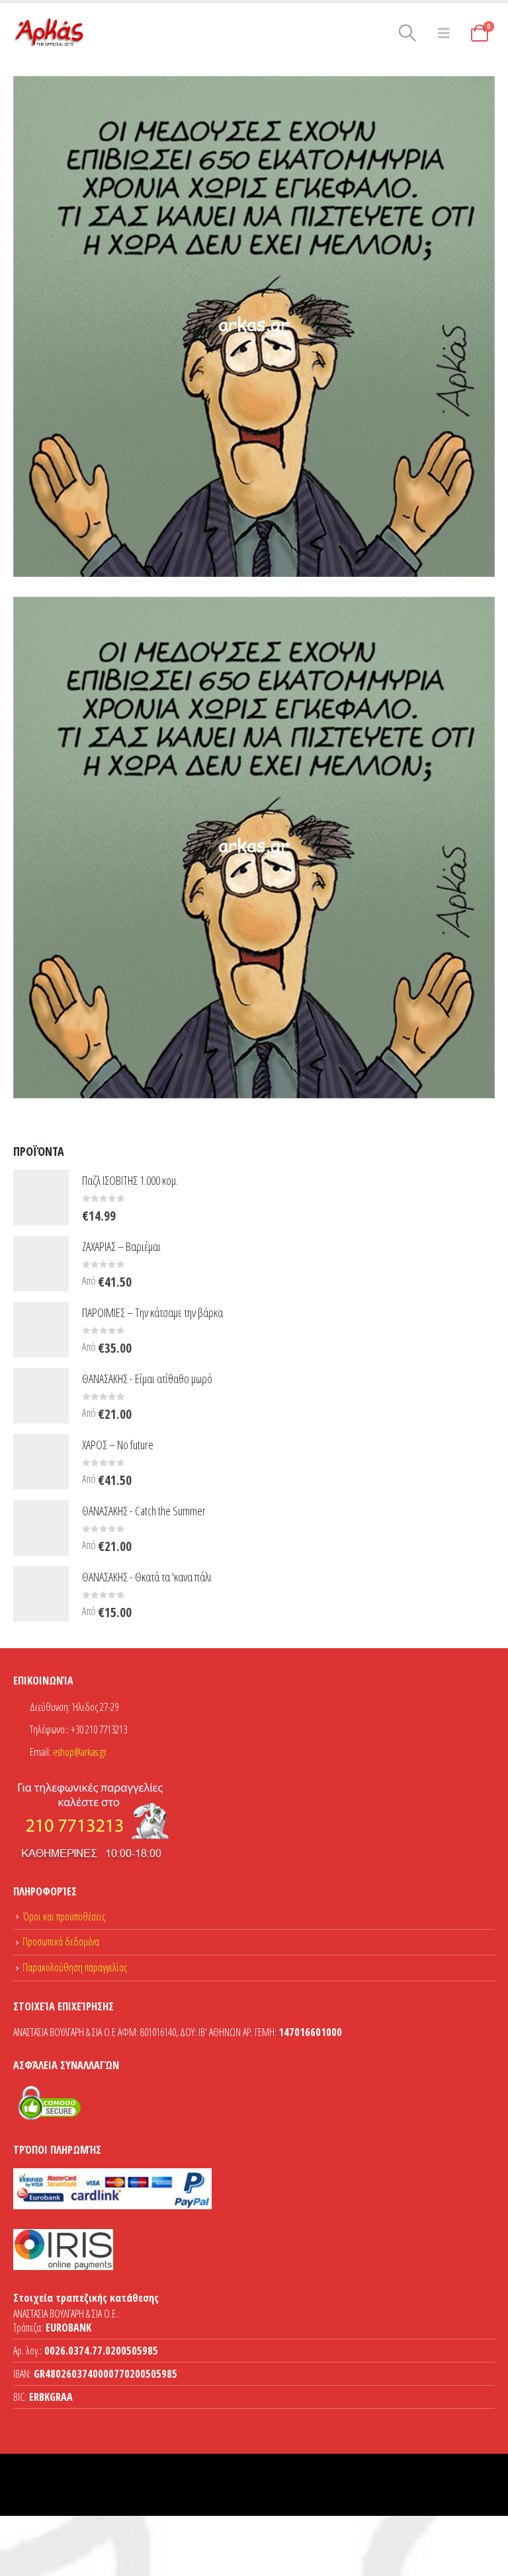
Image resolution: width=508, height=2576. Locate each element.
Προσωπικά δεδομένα (61, 1942)
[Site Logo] (50, 33)
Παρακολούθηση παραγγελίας (75, 1967)
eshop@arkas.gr (80, 1752)
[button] (407, 33)
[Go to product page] (41, 1197)
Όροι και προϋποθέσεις (64, 1916)
